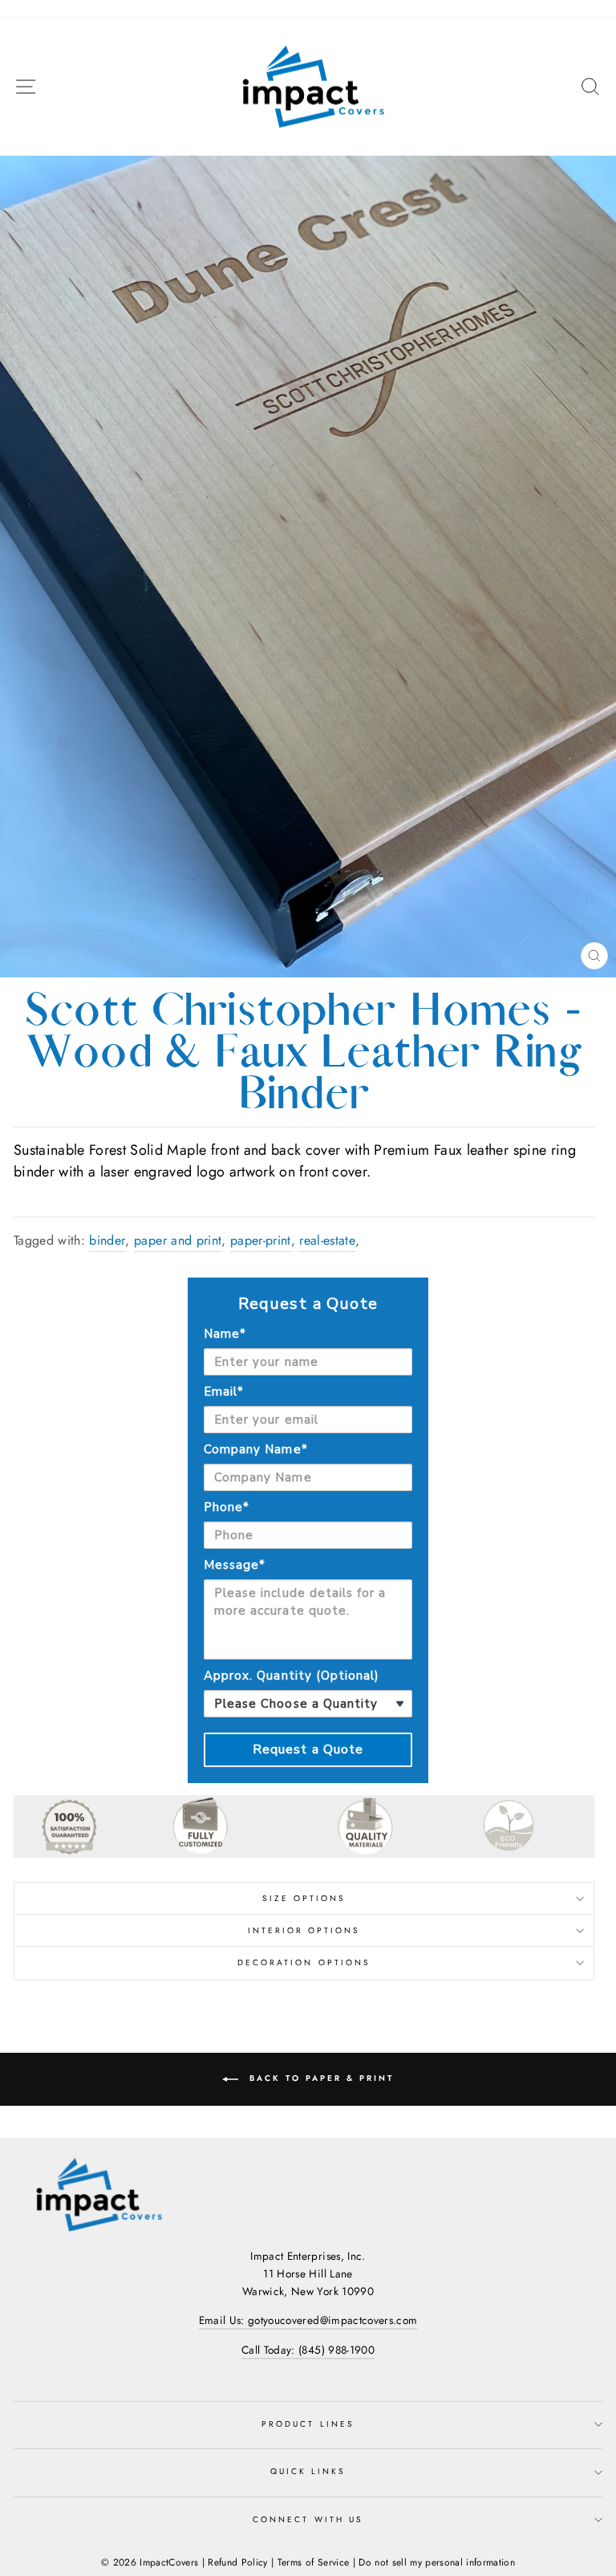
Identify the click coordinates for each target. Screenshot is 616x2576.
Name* (225, 1334)
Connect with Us (308, 2519)
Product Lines (308, 2424)
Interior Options (304, 1930)
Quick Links (308, 2471)
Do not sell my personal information (437, 2562)
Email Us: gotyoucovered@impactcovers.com (308, 2320)
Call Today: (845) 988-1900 (308, 2350)
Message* (235, 1565)
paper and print (178, 1240)
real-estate (327, 1240)
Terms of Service (313, 2562)
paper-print (261, 1240)
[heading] (308, 1304)
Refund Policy (237, 2562)
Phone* (227, 1507)
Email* (224, 1392)
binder (107, 1240)
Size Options (304, 1898)
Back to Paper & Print (319, 2078)
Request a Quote (308, 1749)
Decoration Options (304, 1962)
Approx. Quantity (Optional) (292, 1676)
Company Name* (256, 1449)
